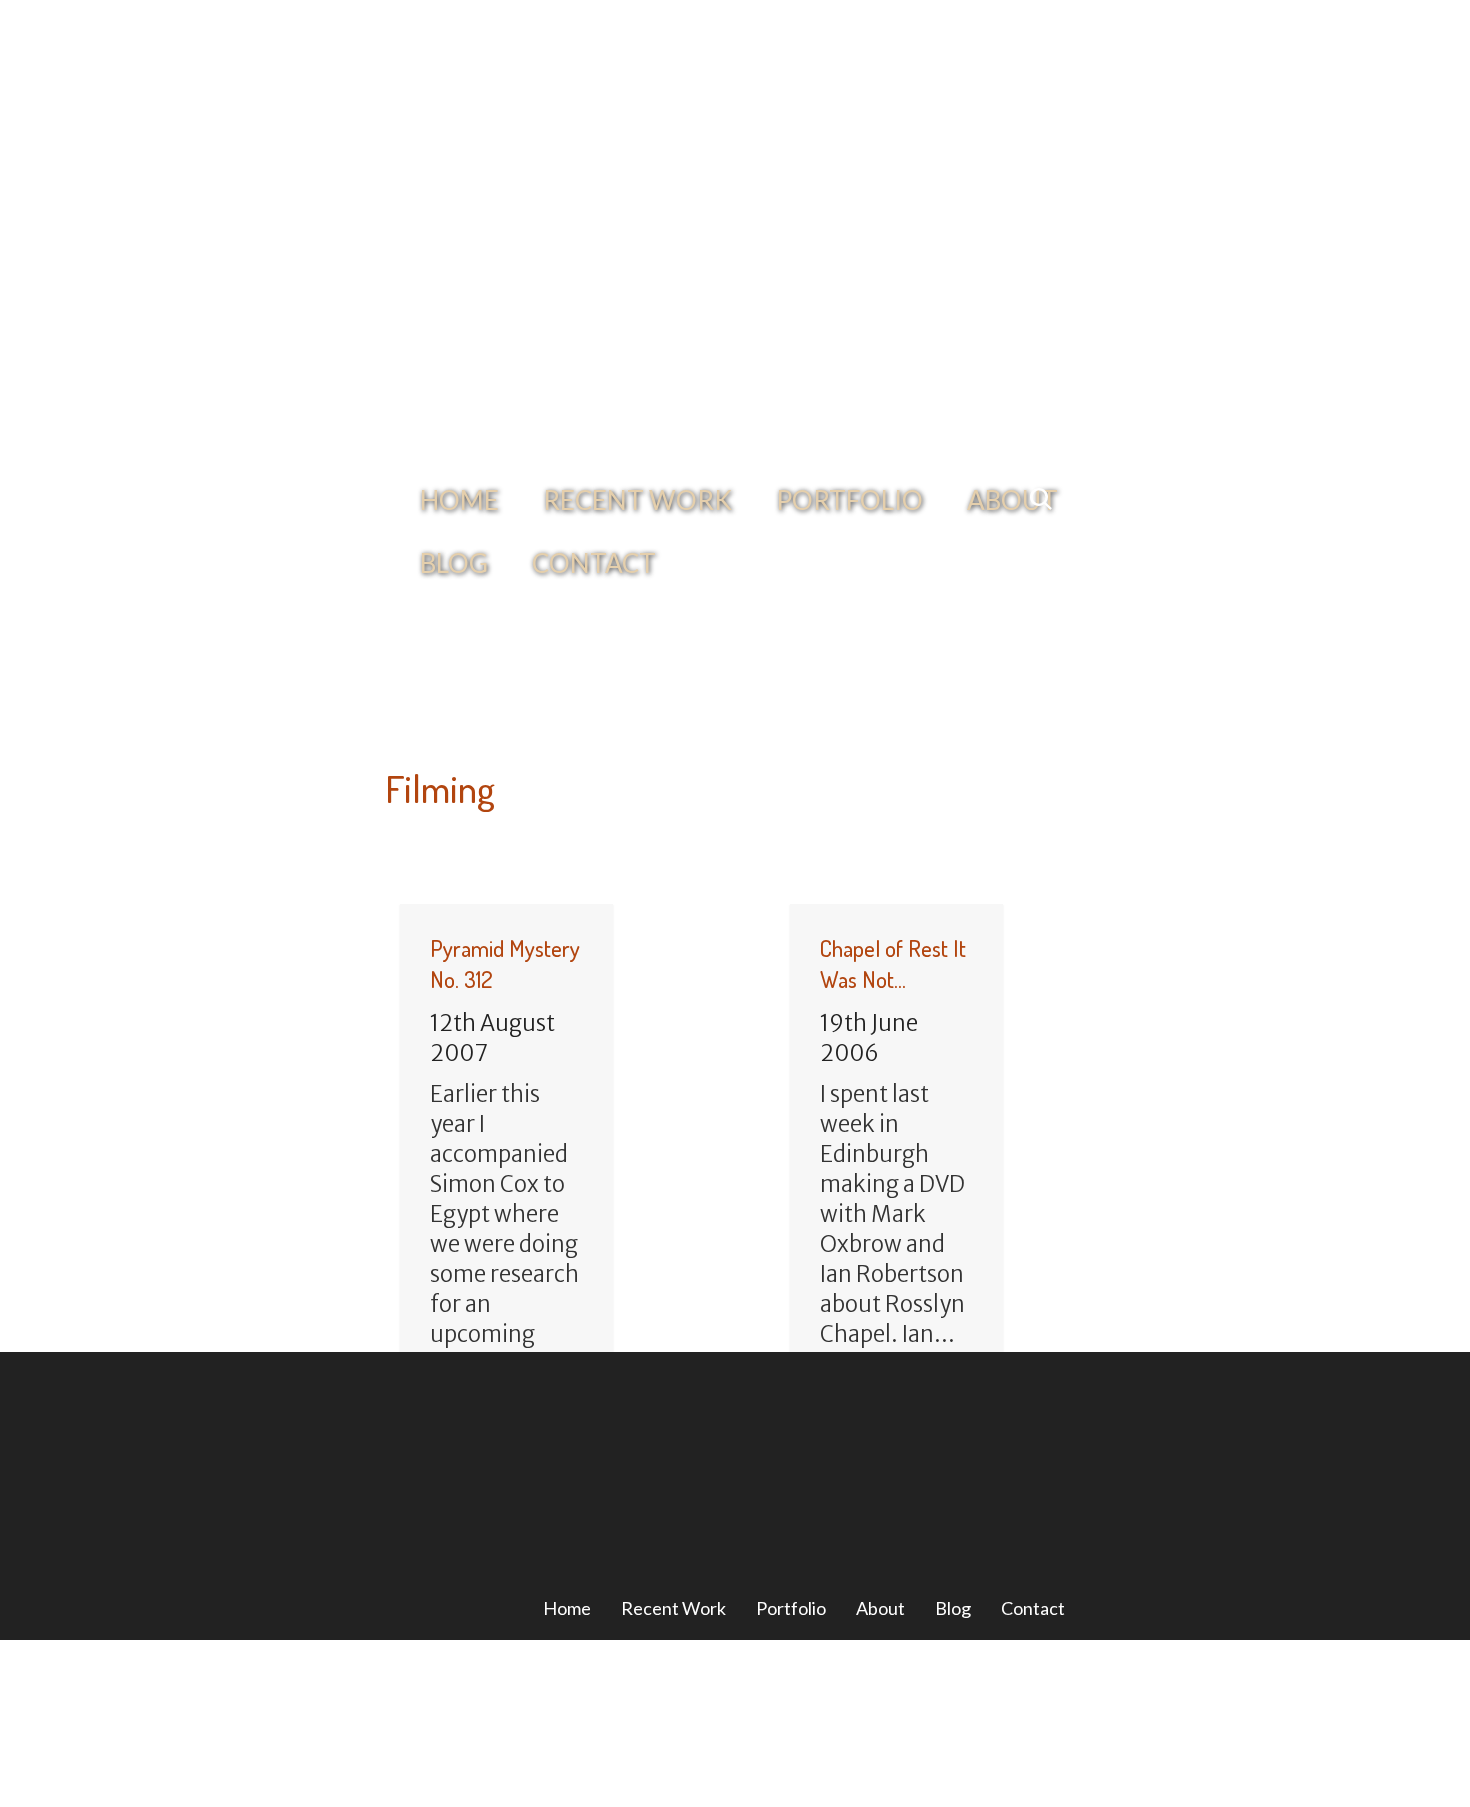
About (912, 280)
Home (451, 280)
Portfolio (775, 280)
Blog (953, 1388)
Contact (469, 343)
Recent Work (600, 280)
